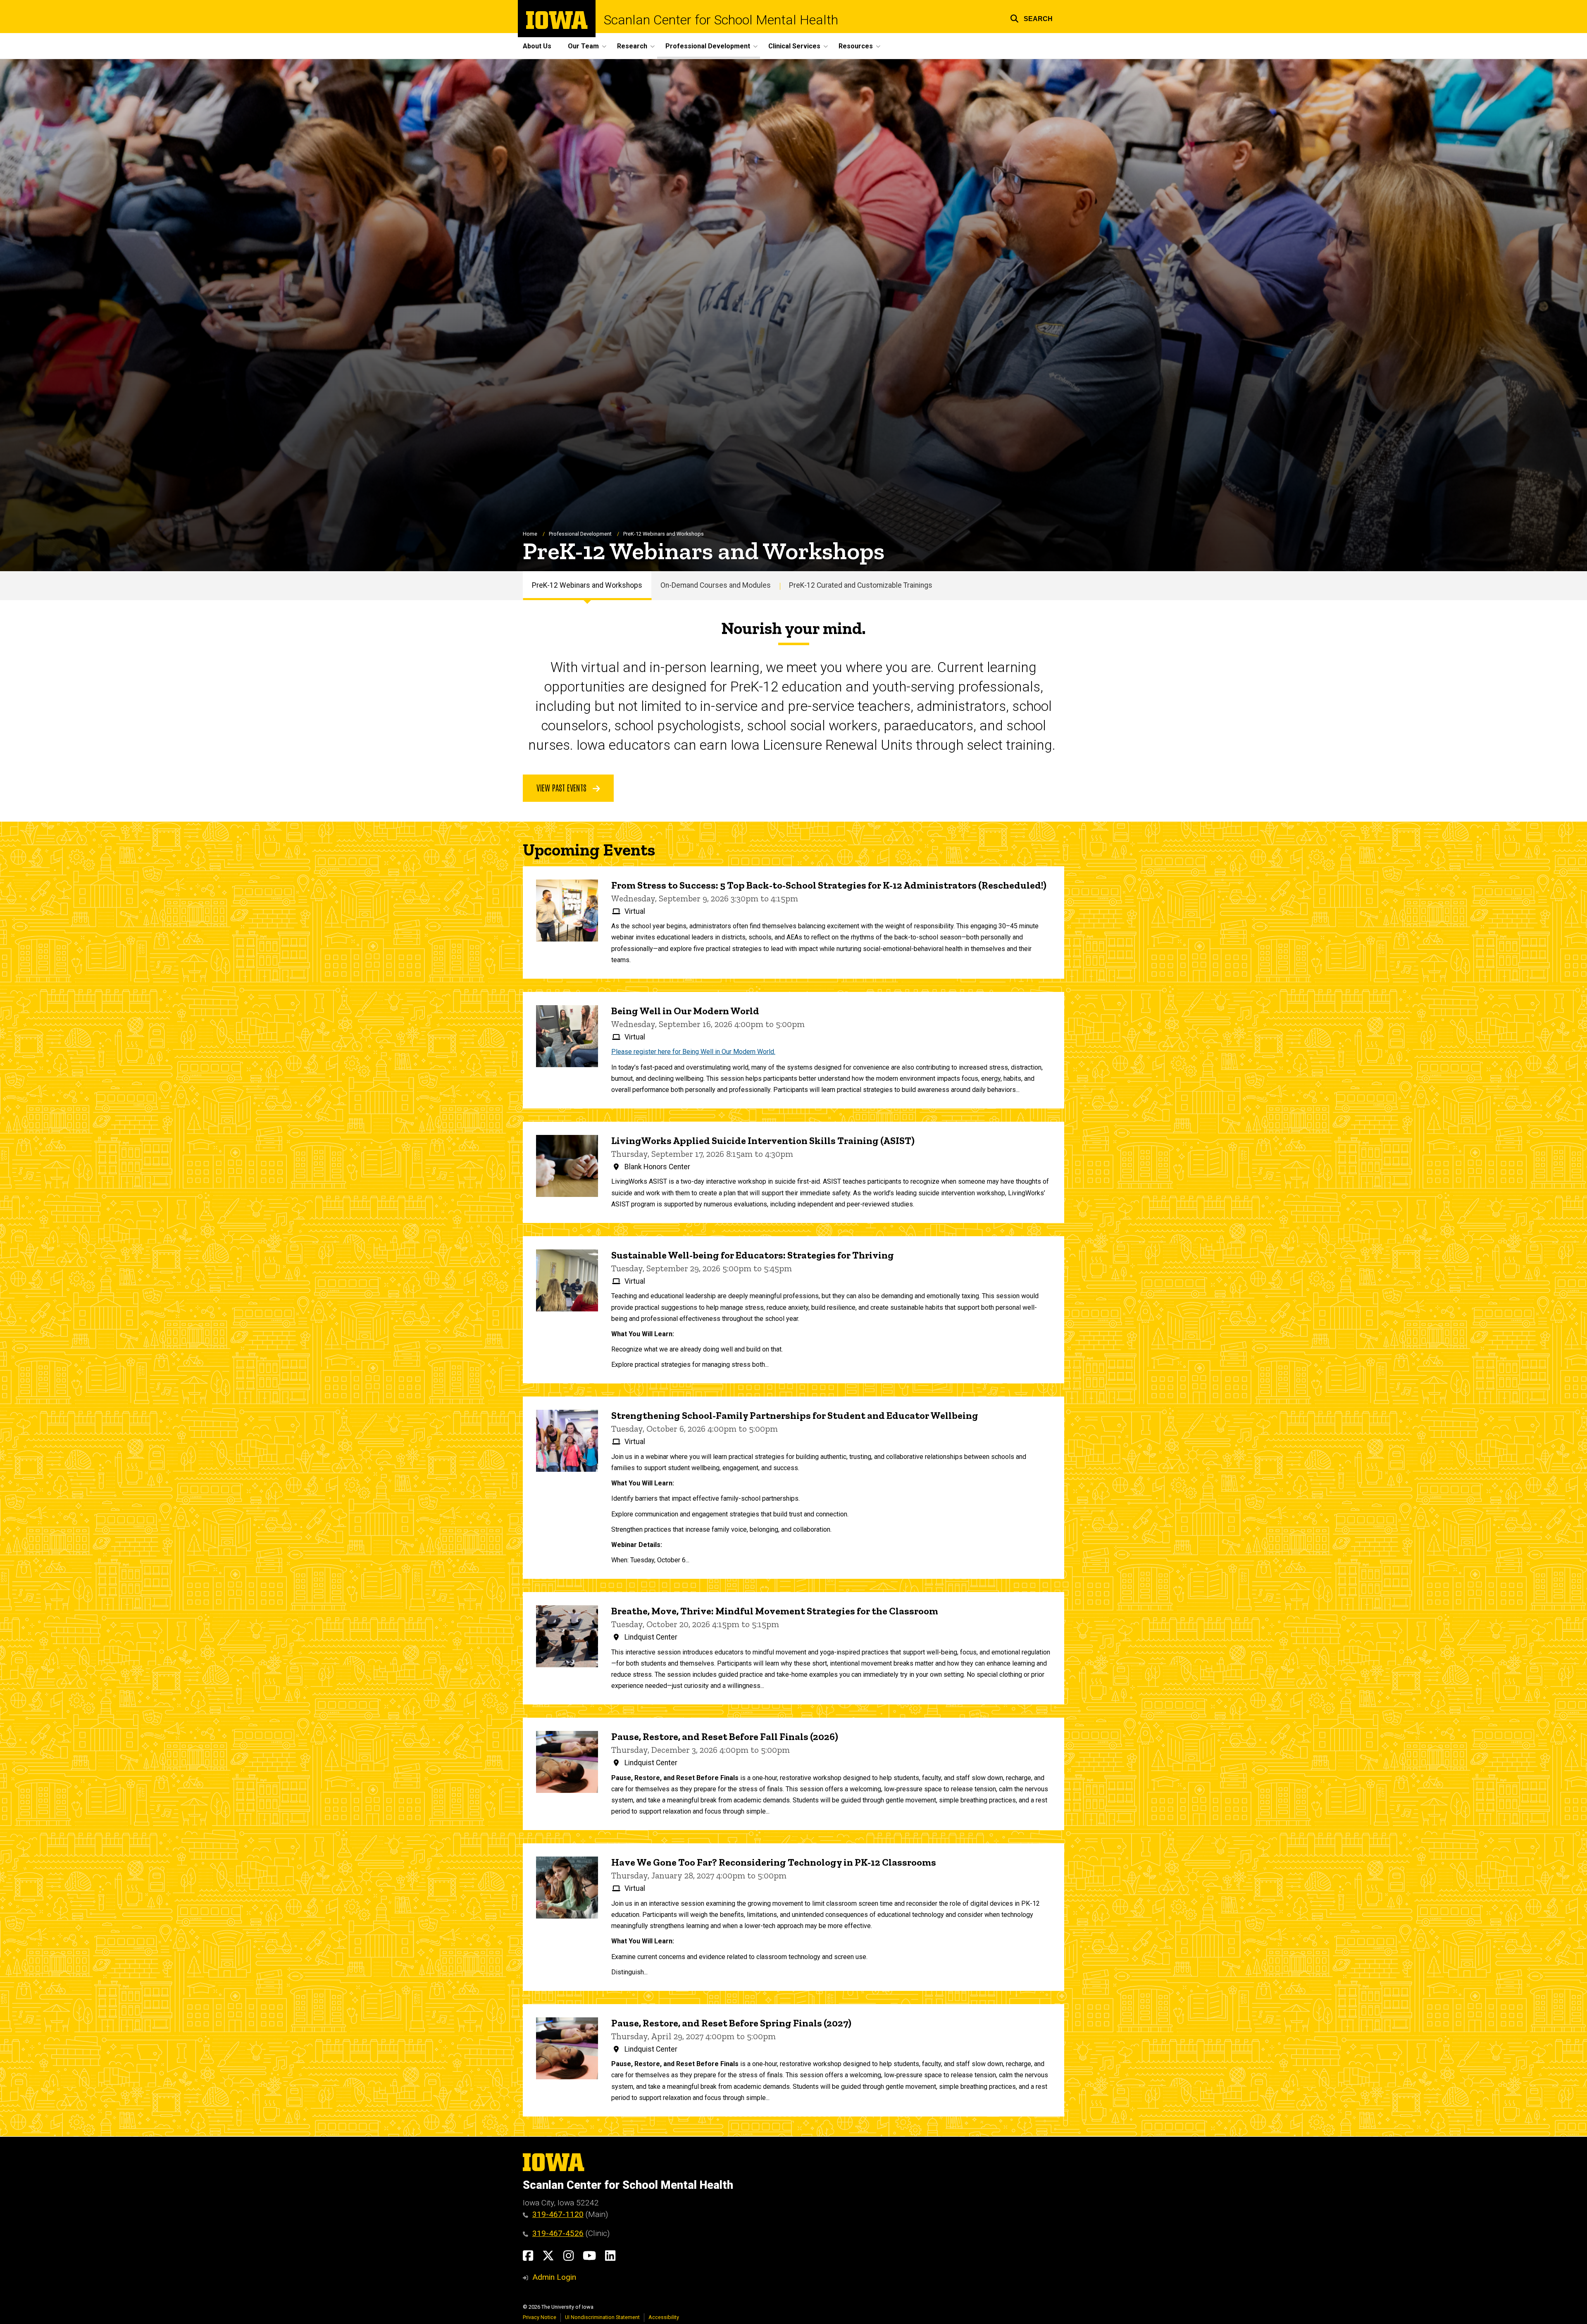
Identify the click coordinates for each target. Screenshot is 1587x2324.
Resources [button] (856, 46)
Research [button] (632, 46)
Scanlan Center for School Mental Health (721, 20)
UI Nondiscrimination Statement (602, 2317)
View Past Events (562, 787)
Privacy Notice (540, 2317)
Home (530, 534)
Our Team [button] (583, 46)
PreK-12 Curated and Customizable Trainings (861, 585)
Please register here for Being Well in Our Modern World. (693, 1052)
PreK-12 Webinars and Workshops (587, 585)
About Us (537, 46)
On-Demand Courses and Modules (716, 585)
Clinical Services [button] (794, 46)
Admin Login (554, 2277)
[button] (1031, 18)
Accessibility (664, 2317)
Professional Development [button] (708, 46)
